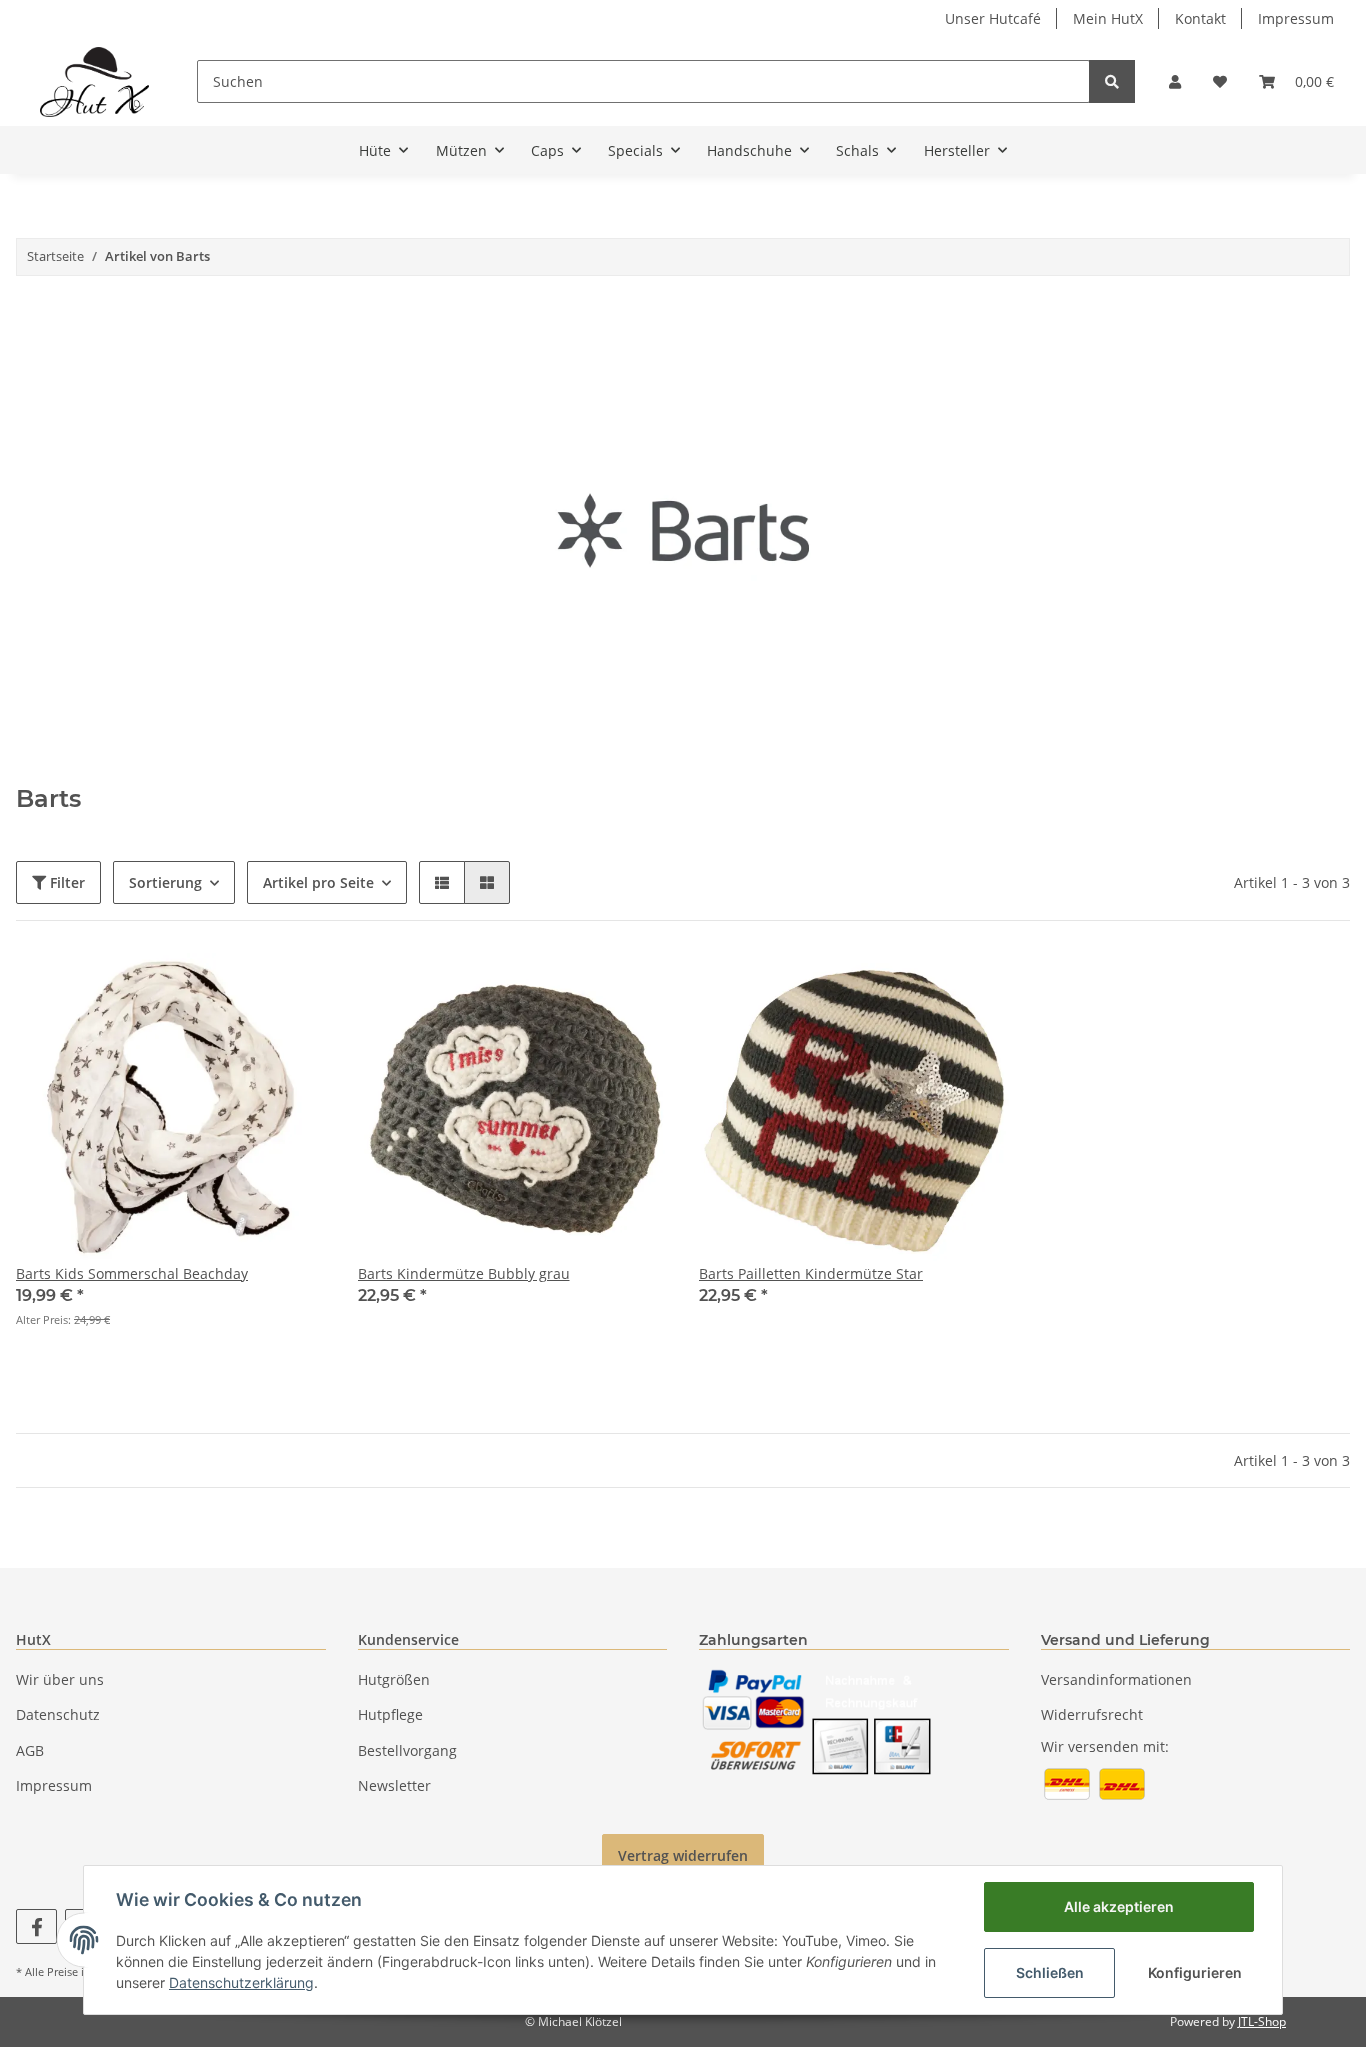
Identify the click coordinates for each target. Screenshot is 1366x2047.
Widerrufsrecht (1092, 1714)
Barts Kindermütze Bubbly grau (464, 1273)
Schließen (1050, 1972)
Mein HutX (1108, 18)
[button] (1175, 81)
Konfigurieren (1195, 1972)
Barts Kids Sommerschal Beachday (132, 1273)
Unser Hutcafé (993, 18)
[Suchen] (1112, 81)
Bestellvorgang (407, 1750)
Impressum (1296, 18)
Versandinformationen (1116, 1679)
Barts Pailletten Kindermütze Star (811, 1273)
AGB (30, 1750)
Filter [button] (65, 882)
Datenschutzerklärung (241, 1982)
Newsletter (394, 1785)
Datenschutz (58, 1714)
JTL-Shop (1262, 2021)
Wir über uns (60, 1679)
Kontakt (1200, 18)
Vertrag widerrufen (683, 1855)
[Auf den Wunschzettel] (292, 987)
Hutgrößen (394, 1679)
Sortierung (165, 882)
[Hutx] (94, 81)
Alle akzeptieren (1119, 1906)
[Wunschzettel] (1220, 81)
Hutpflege (390, 1714)
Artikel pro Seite (318, 882)
